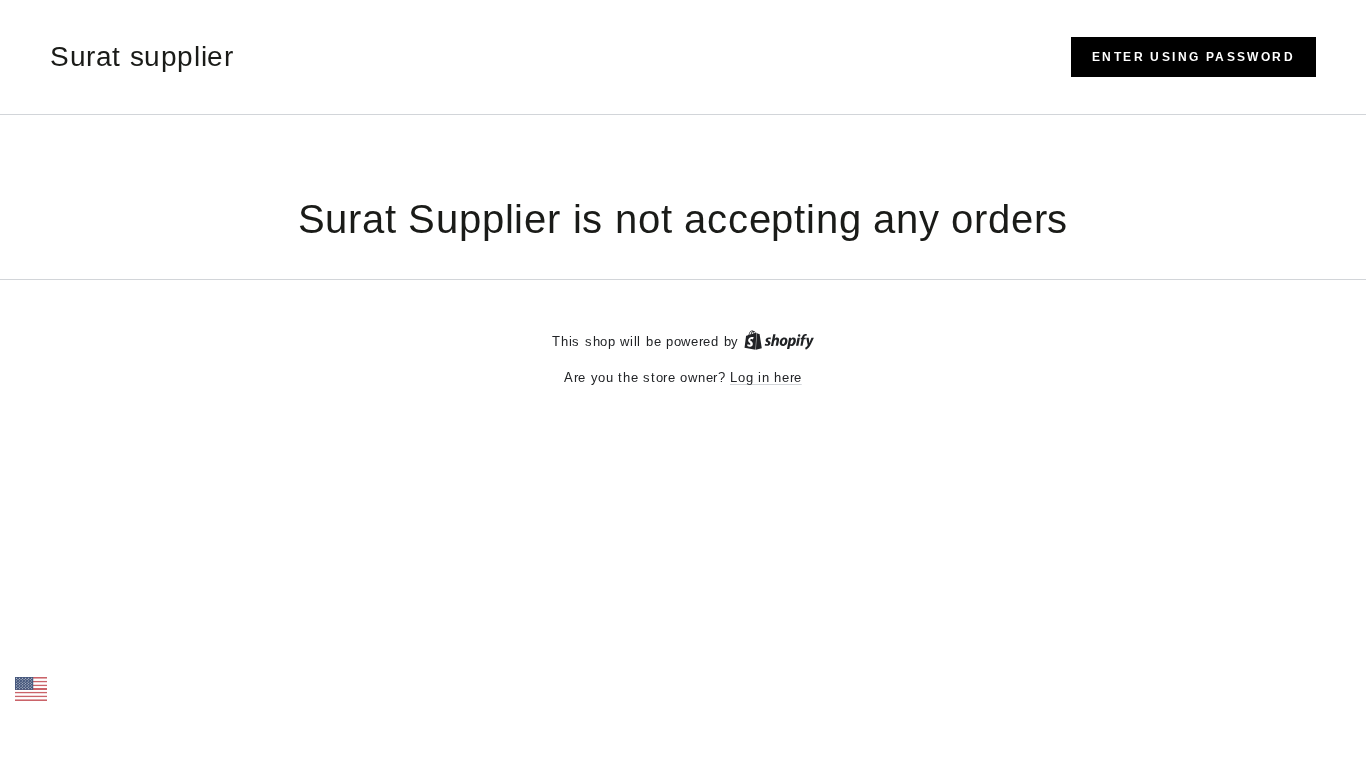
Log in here (766, 377)
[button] (1193, 57)
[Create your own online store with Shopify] (779, 341)
